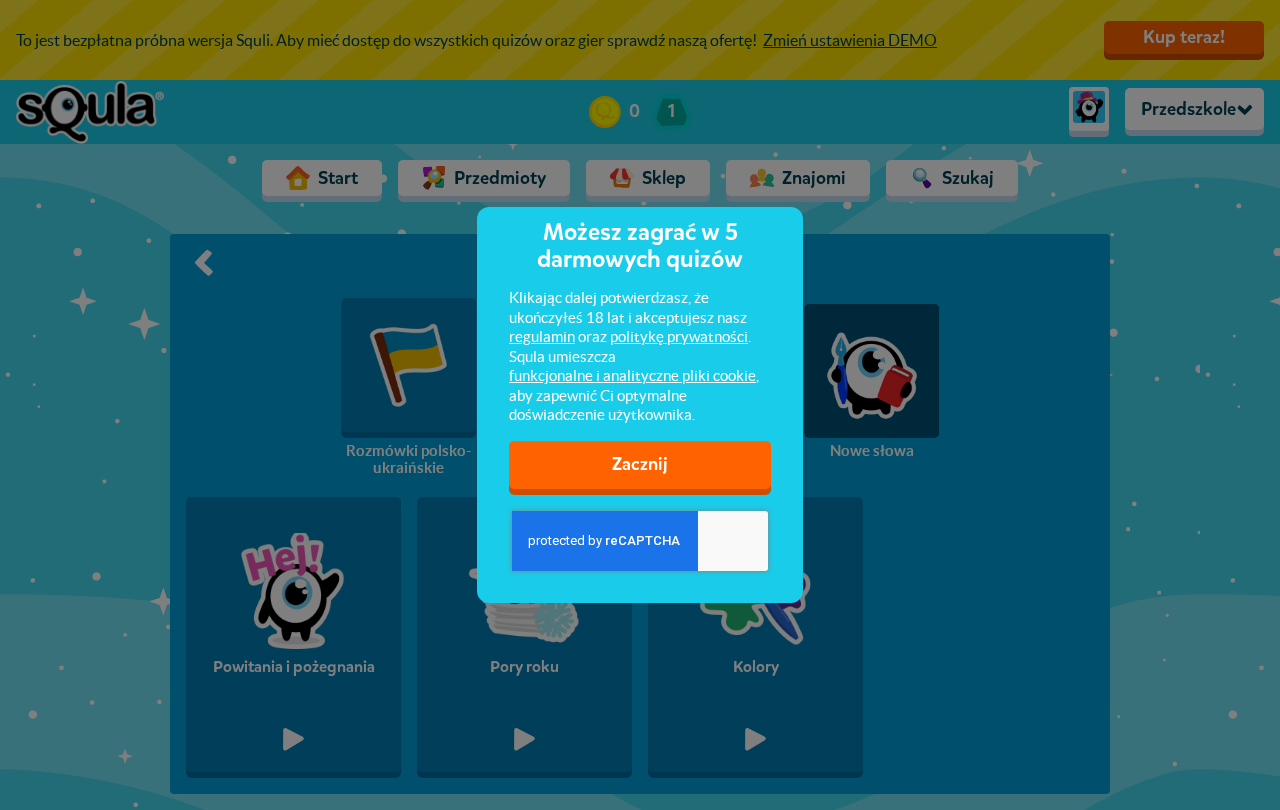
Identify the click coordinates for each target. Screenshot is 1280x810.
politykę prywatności (679, 336)
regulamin (542, 336)
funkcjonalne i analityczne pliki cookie (632, 375)
